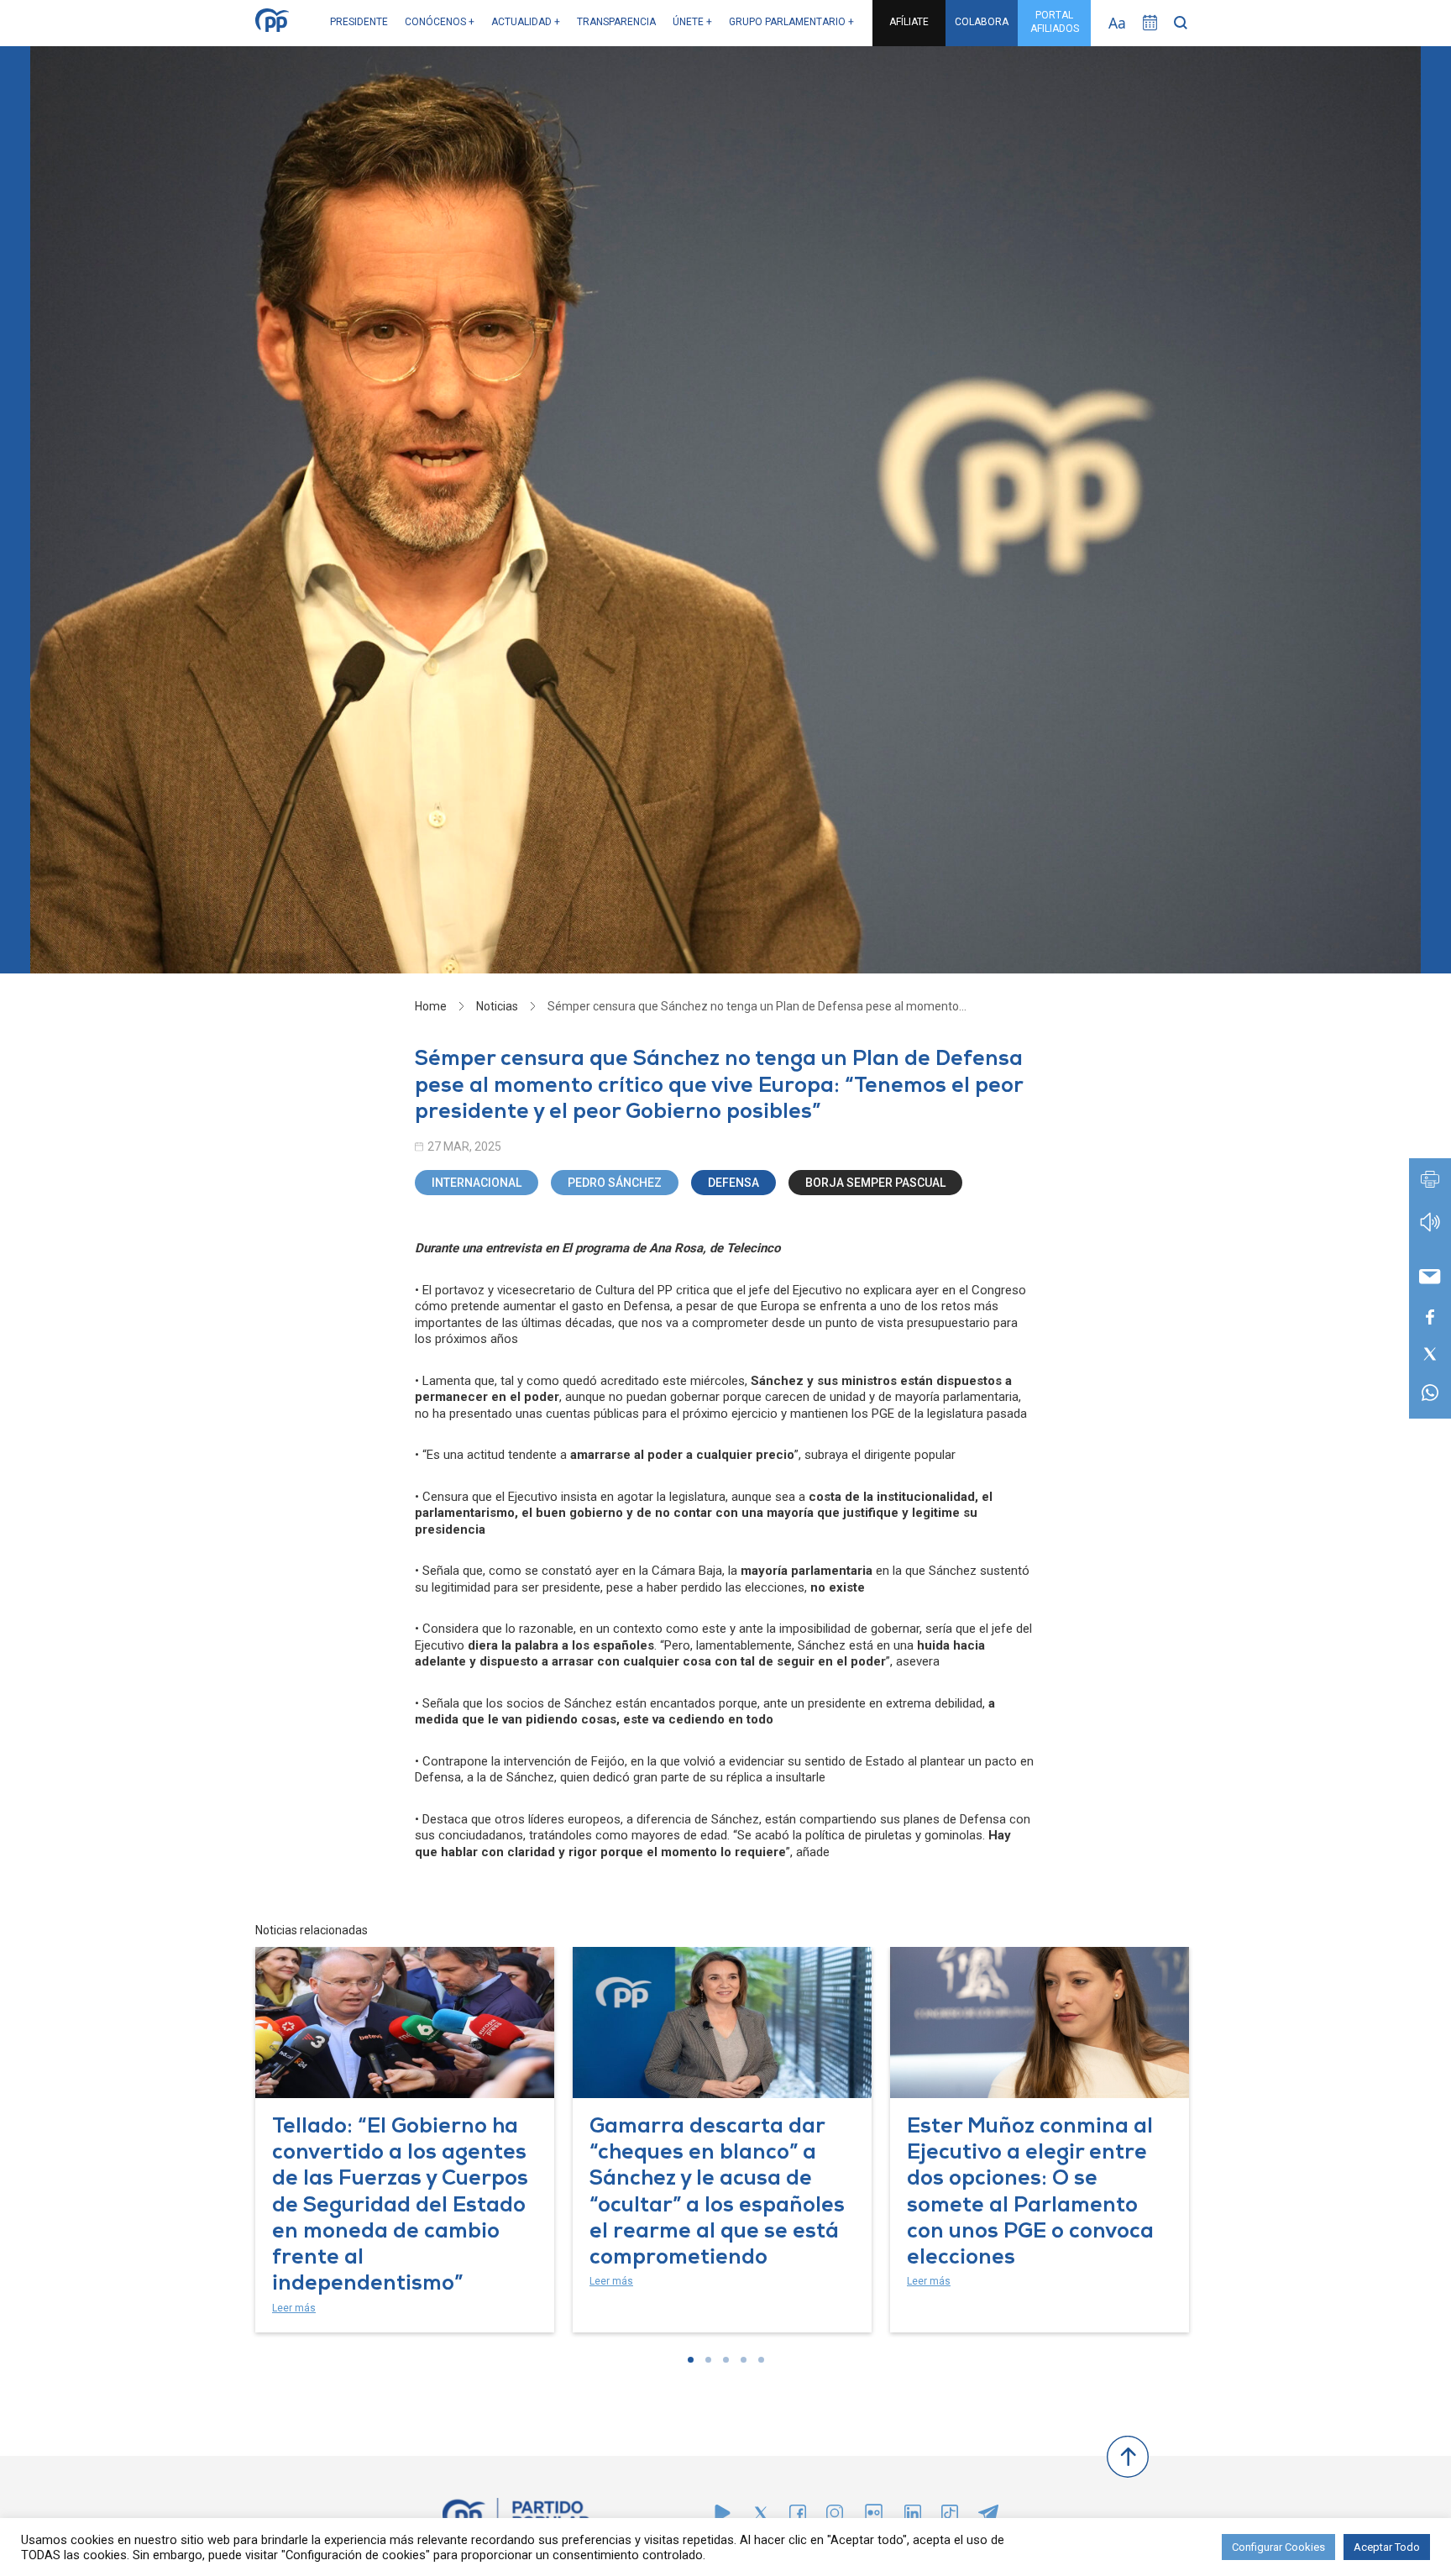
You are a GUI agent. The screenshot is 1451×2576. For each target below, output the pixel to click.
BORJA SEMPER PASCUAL (875, 1183)
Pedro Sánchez (615, 1183)
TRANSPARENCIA (616, 22)
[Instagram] (835, 2517)
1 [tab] (691, 2360)
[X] (761, 2517)
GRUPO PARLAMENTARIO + (791, 22)
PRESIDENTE (359, 22)
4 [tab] (744, 2360)
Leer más (294, 2308)
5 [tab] (761, 2360)
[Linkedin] (913, 2517)
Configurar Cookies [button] (1278, 2547)
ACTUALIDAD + (526, 22)
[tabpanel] (405, 2140)
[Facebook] (798, 2517)
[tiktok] (950, 2517)
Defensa (733, 1183)
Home (431, 1006)
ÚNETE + (692, 22)
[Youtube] (723, 2517)
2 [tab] (708, 2360)
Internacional (477, 1183)
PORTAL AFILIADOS (1055, 22)
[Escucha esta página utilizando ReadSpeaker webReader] (1430, 1230)
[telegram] (988, 2517)
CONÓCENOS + (440, 22)
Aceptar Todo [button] (1387, 2547)
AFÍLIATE (909, 22)
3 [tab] (726, 2360)
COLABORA (982, 22)
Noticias (497, 1006)
